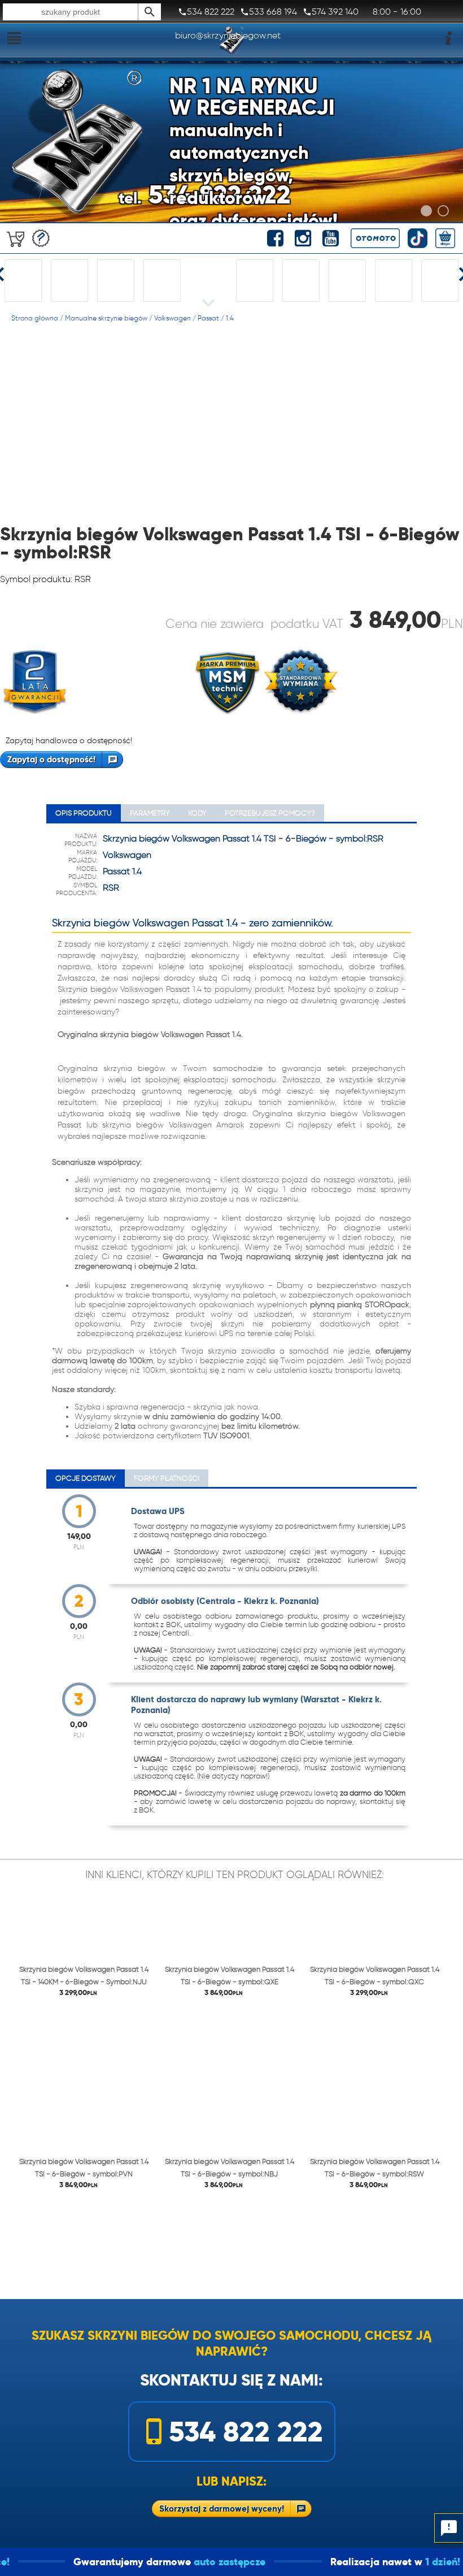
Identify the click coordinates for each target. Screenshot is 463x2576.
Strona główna (35, 318)
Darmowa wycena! (41, 238)
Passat (208, 318)
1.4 (230, 318)
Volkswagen (172, 318)
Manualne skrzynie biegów (106, 318)
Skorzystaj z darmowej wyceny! (222, 2508)
